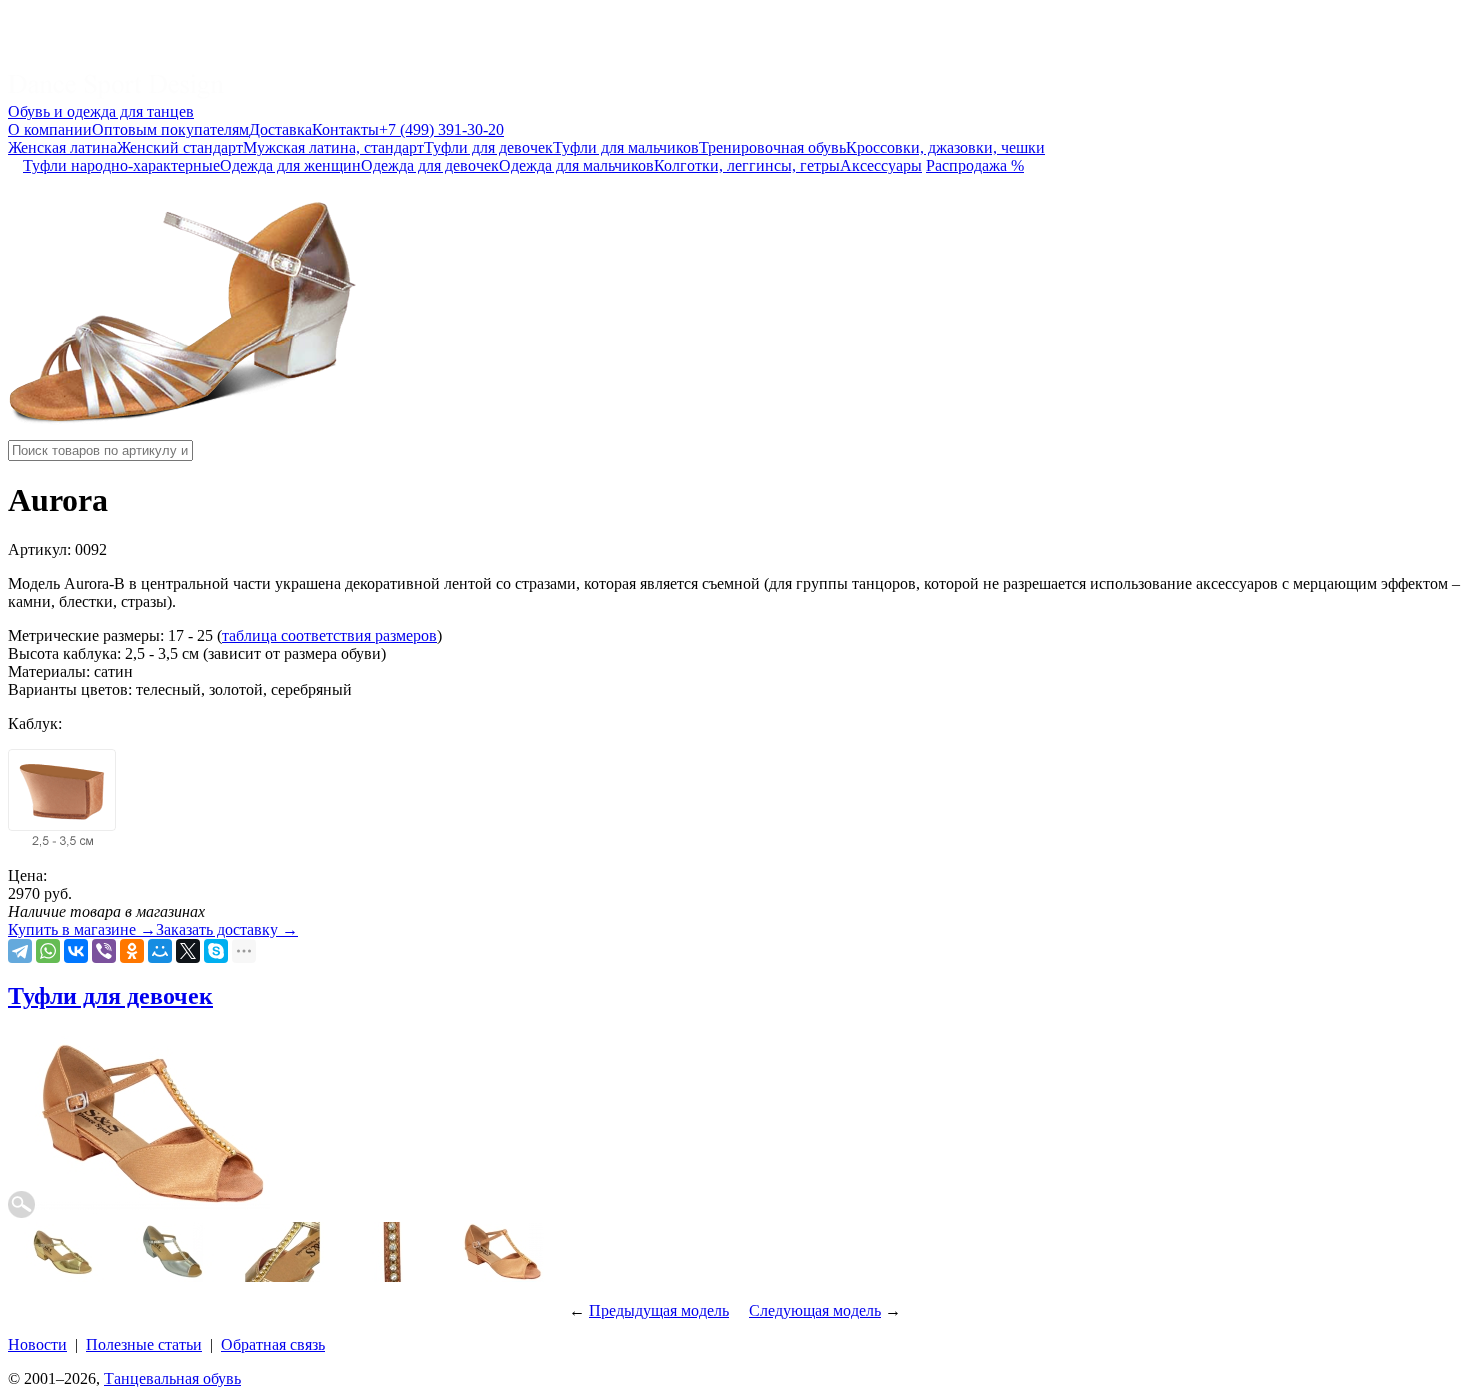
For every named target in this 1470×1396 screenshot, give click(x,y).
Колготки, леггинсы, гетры (747, 165)
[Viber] (104, 951)
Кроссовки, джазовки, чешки (945, 147)
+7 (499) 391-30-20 (441, 129)
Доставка (280, 129)
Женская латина (62, 147)
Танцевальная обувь (172, 1378)
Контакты (345, 129)
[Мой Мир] (160, 951)
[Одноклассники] (132, 951)
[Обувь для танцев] (116, 93)
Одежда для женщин (290, 165)
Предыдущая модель (659, 1310)
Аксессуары (881, 165)
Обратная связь (273, 1344)
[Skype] (216, 951)
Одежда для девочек (430, 165)
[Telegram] (20, 951)
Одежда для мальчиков (576, 165)
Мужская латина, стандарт (333, 147)
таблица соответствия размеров (329, 635)
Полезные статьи (144, 1344)
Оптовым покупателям (170, 129)
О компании (50, 129)
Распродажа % (975, 165)
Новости (37, 1344)
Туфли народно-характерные (121, 165)
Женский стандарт (180, 147)
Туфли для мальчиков (626, 147)
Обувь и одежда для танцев (101, 111)
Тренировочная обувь (772, 147)
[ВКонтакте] (76, 951)
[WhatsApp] (48, 951)
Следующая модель (815, 1310)
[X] (188, 951)
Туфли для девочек (488, 147)
